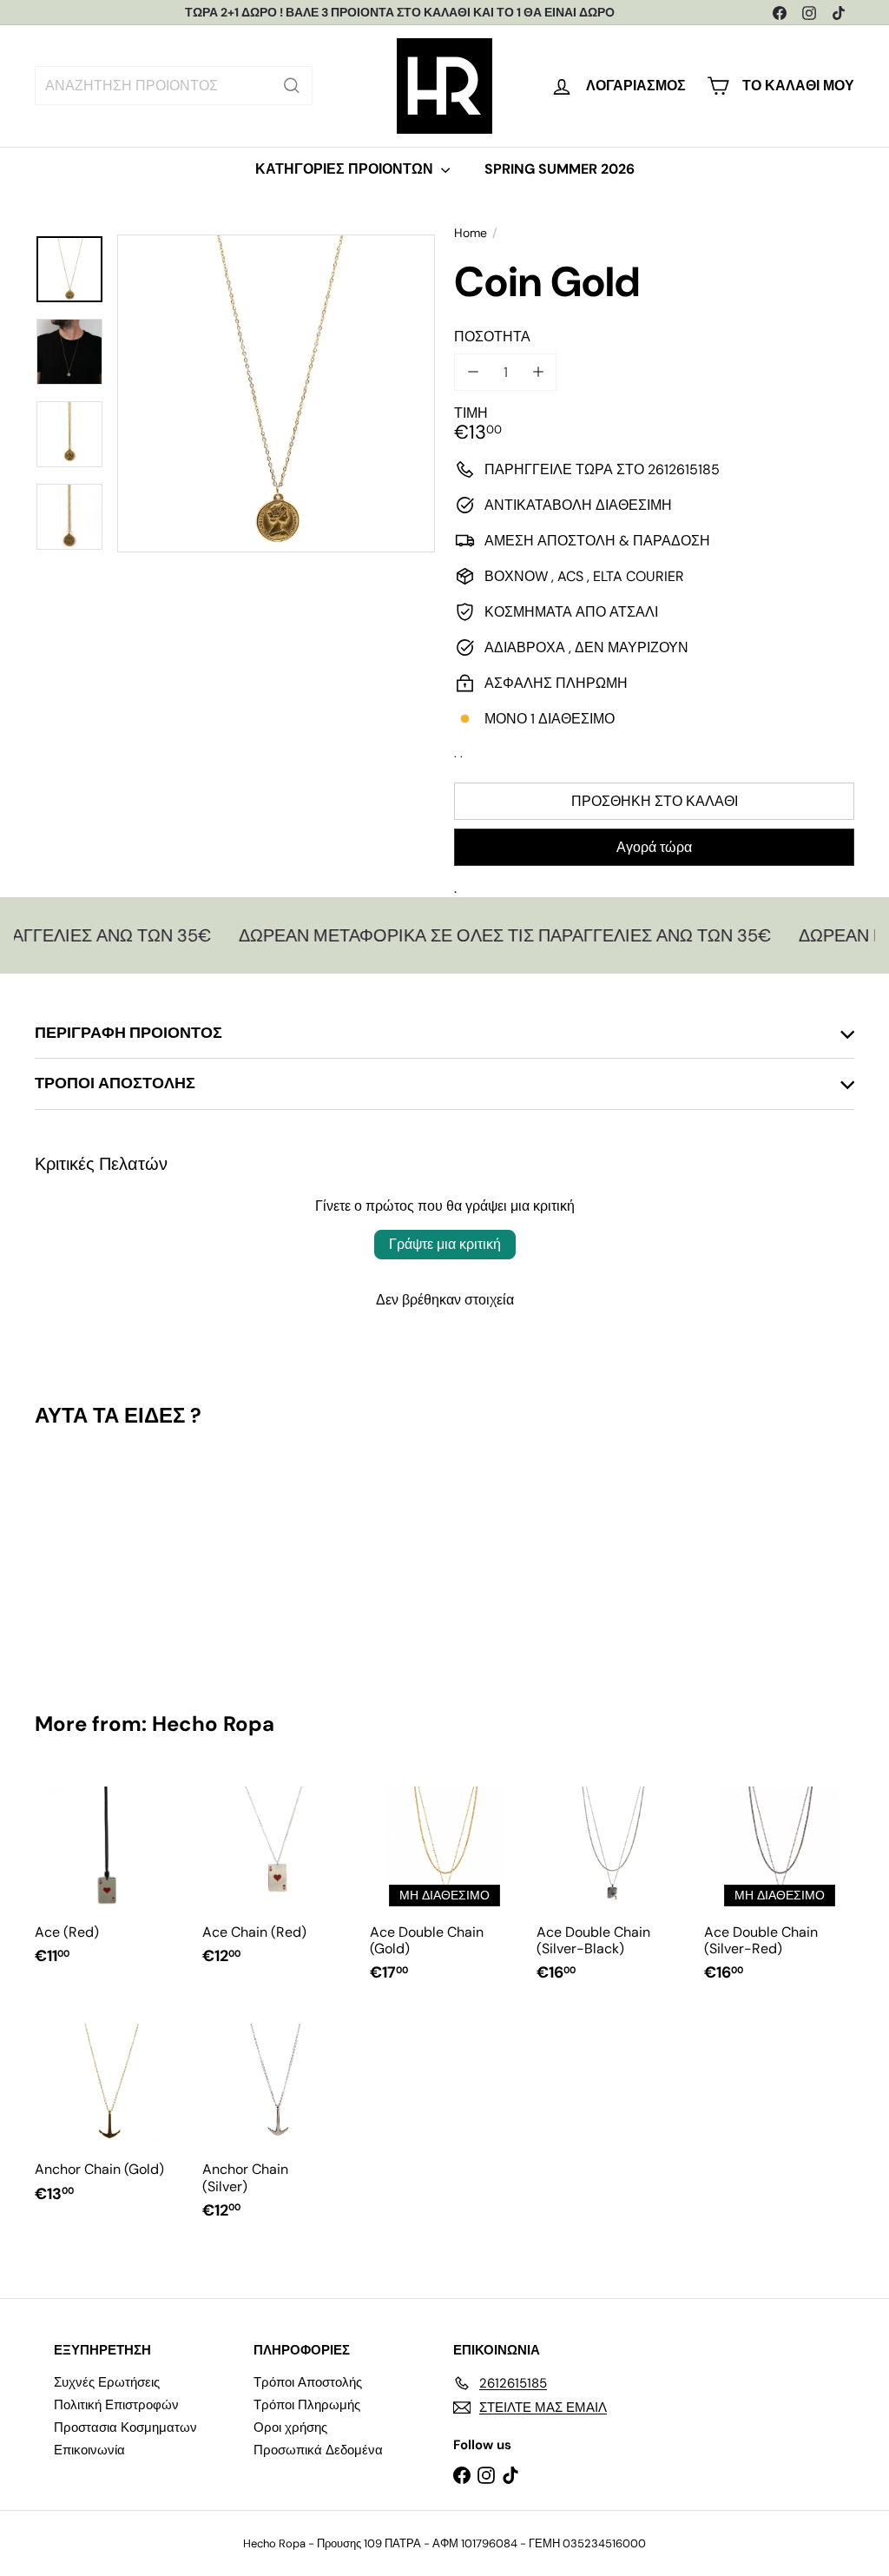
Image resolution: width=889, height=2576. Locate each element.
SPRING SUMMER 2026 (560, 169)
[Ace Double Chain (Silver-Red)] (779, 1886)
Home (471, 233)
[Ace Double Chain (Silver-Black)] (612, 1886)
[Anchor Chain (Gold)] (110, 2115)
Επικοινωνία (89, 2450)
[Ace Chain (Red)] (277, 1877)
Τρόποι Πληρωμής (307, 2405)
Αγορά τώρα (654, 847)
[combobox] (174, 86)
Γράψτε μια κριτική (445, 1244)
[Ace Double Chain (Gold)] (445, 1886)
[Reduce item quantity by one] (473, 372)
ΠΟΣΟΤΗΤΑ (492, 337)
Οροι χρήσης (290, 2427)
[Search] (292, 86)
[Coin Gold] (96, 1557)
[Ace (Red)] (110, 1877)
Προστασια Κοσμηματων (125, 2427)
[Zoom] (276, 393)
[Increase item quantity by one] (538, 372)
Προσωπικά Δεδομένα (318, 2450)
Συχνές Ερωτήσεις (107, 2382)
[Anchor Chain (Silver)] (277, 2124)
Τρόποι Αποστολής (308, 2382)
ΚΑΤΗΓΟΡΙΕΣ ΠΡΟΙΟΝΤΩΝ (346, 169)
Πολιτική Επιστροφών (116, 2405)
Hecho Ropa (213, 1724)
